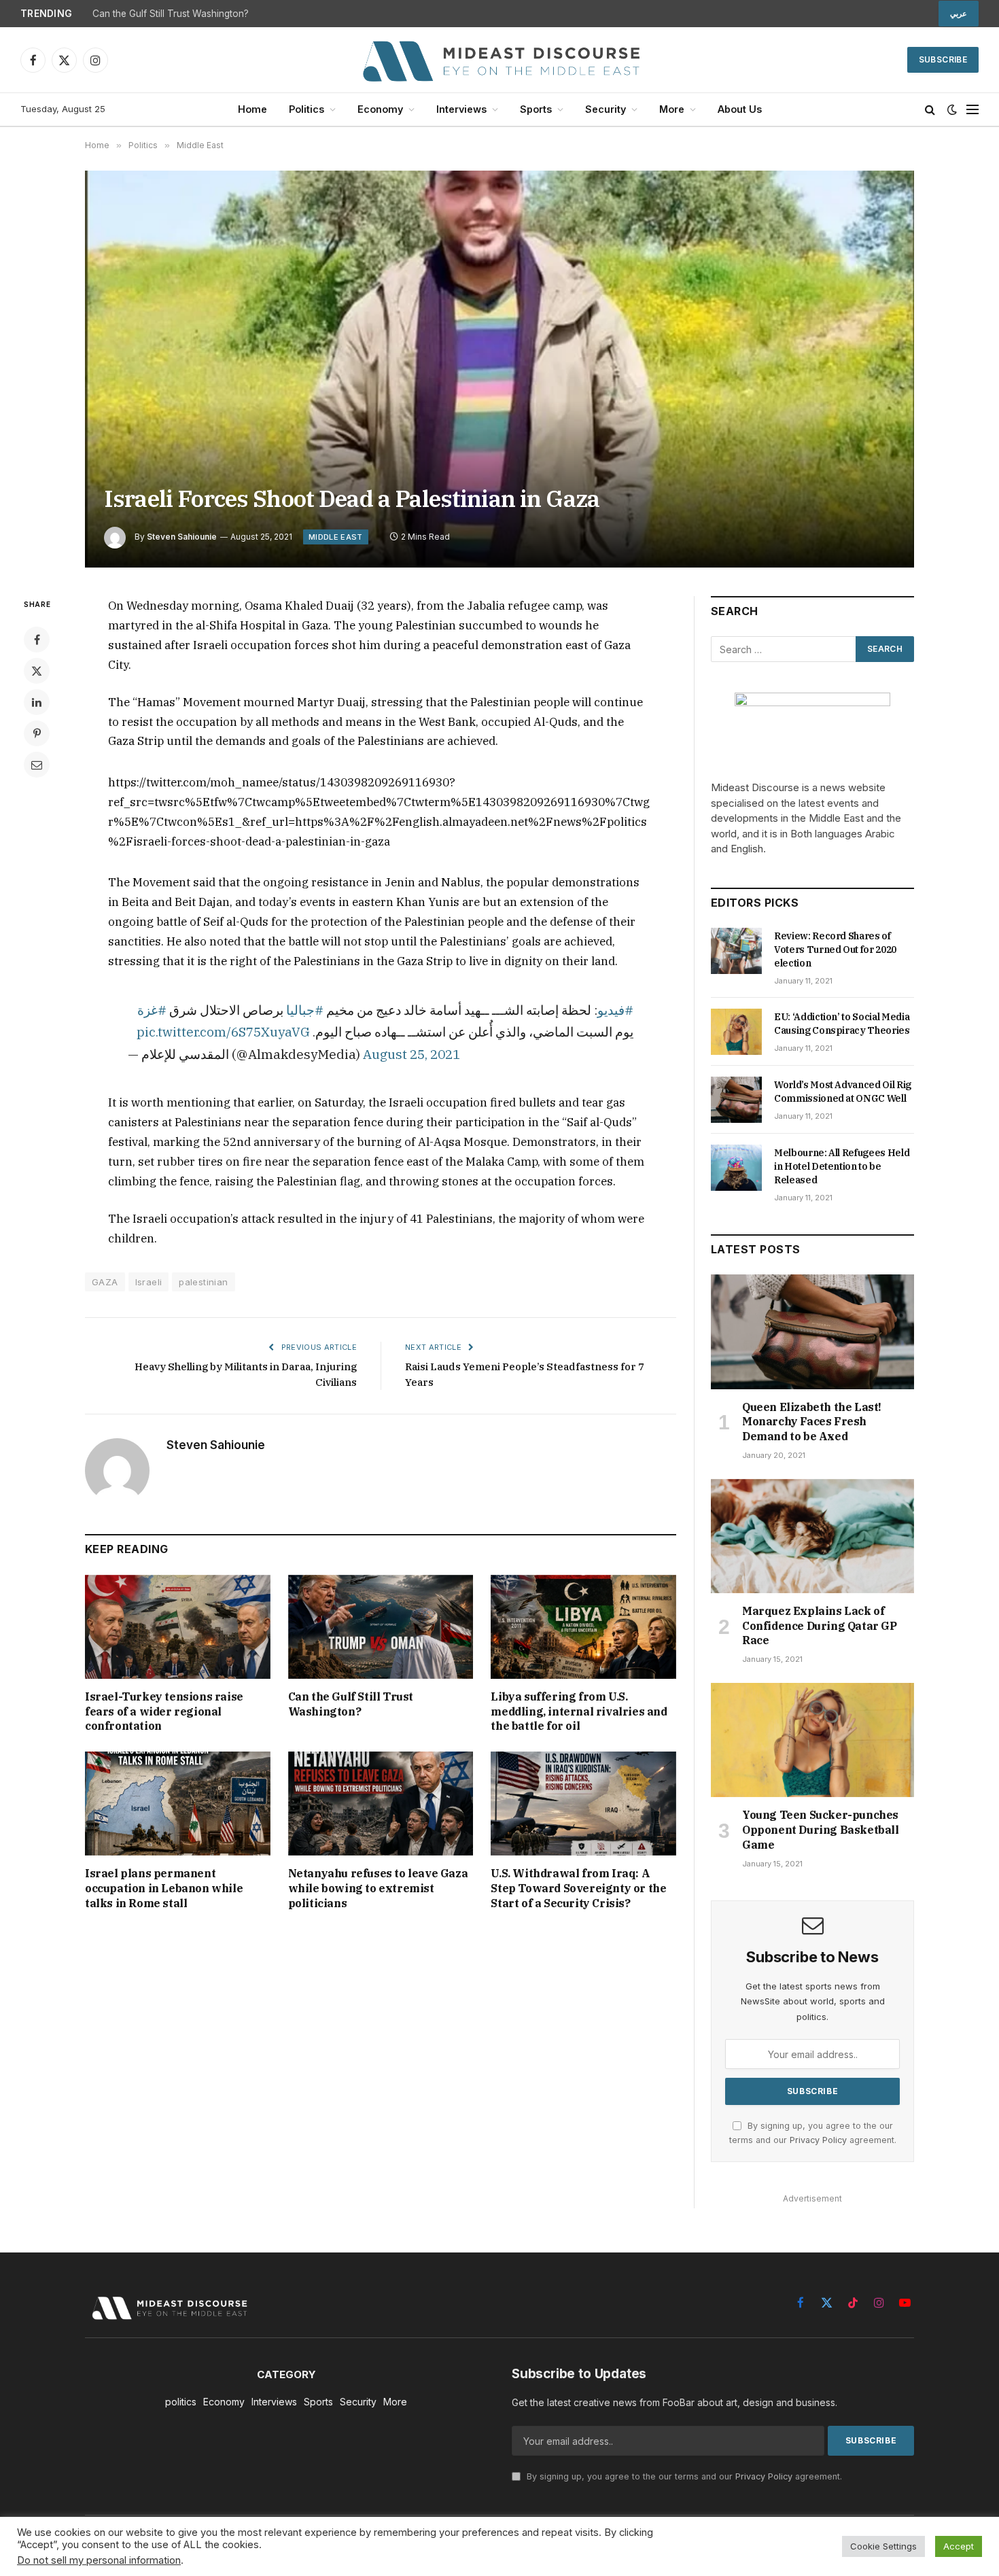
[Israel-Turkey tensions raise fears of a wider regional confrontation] (178, 1627)
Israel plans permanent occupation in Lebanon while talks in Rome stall (164, 1888)
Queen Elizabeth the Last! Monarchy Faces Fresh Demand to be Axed (812, 1422)
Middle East (336, 537)
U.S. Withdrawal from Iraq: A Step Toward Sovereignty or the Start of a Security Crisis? (578, 1888)
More (672, 109)
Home (252, 109)
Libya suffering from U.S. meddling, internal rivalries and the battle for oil (579, 1711)
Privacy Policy (818, 2140)
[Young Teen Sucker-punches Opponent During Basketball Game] (812, 1740)
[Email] (37, 765)
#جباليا (305, 1010)
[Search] (930, 110)
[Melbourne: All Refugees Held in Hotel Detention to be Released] (736, 1168)
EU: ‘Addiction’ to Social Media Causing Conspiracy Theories (842, 1024)
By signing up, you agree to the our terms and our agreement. (683, 2476)
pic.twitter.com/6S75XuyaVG (223, 1031)
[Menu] (972, 110)
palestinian (203, 1282)
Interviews (461, 109)
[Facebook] (37, 640)
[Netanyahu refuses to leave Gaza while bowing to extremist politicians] (381, 1804)
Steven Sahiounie (182, 537)
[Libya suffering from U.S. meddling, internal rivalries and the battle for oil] (583, 1627)
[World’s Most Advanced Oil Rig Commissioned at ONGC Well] (736, 1100)
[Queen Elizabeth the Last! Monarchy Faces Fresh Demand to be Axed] (812, 1331)
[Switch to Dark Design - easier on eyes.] (952, 109)
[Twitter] (37, 671)
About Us (740, 109)
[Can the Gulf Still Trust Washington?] (381, 1627)
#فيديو (615, 1010)
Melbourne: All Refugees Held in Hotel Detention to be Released (842, 1166)
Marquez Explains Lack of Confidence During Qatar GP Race (820, 1626)
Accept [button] (959, 2546)
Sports (536, 109)
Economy (380, 109)
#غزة (152, 1010)
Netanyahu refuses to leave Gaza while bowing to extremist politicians (378, 1888)
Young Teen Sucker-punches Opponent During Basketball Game (821, 1830)
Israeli (149, 1282)
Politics (306, 109)
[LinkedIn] (37, 702)
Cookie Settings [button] (883, 2546)
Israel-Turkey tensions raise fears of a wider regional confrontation (164, 1711)
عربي (959, 14)
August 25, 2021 (411, 1054)
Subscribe (943, 59)
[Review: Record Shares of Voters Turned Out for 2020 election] (736, 951)
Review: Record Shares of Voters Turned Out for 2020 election (835, 950)
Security (606, 109)
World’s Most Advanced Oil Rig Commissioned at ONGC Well (843, 1092)
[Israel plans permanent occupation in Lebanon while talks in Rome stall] (178, 1804)
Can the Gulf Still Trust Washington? (171, 14)
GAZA (105, 1282)
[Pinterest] (37, 733)
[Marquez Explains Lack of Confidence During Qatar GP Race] (812, 1536)
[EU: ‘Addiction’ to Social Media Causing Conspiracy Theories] (736, 1032)
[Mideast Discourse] (500, 60)
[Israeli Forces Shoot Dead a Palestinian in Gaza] (500, 369)
